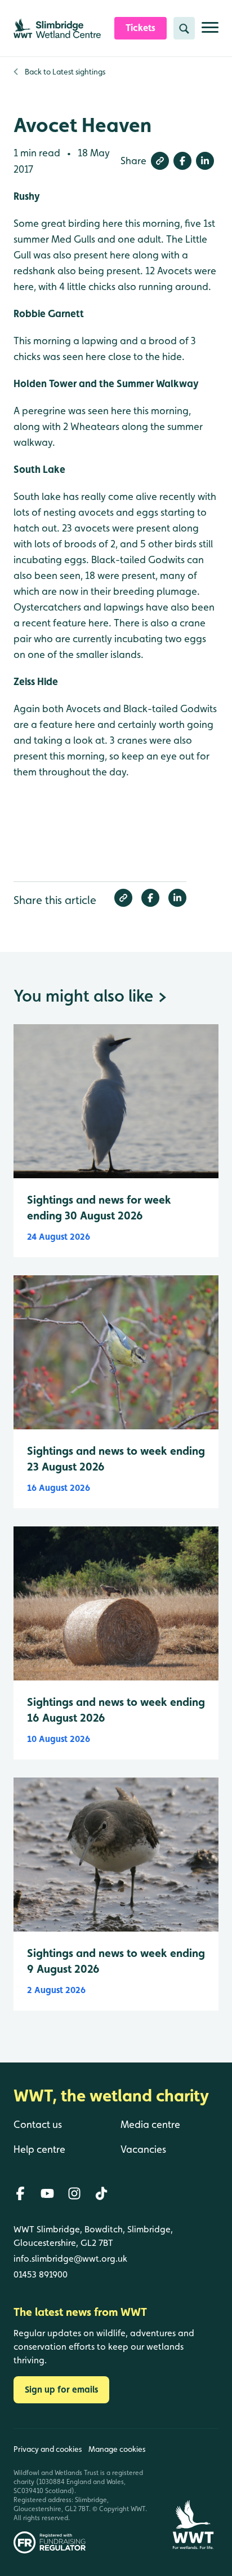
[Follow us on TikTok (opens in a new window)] (101, 2193)
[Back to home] (193, 2491)
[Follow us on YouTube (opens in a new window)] (47, 2193)
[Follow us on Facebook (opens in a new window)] (20, 2193)
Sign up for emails (61, 2390)
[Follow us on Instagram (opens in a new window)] (74, 2193)
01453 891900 (41, 2274)
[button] (160, 161)
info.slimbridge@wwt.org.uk (70, 2259)
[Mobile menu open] (210, 32)
